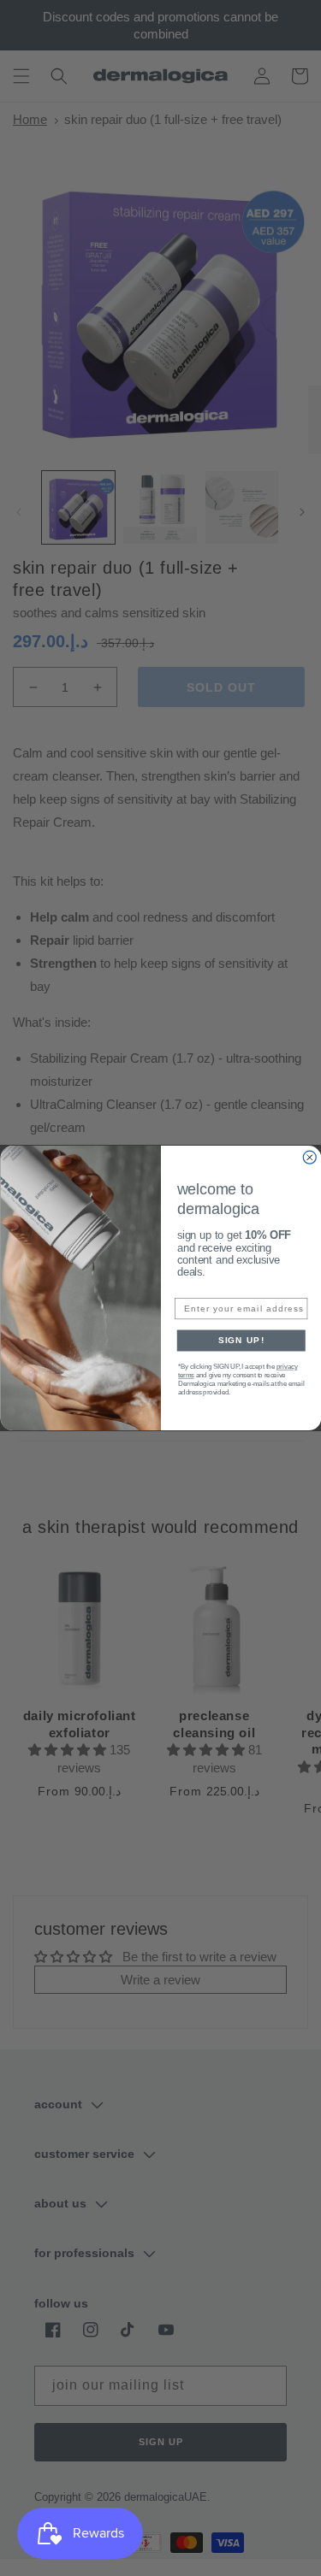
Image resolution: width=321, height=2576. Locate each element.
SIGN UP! (241, 1340)
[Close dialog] (309, 1157)
